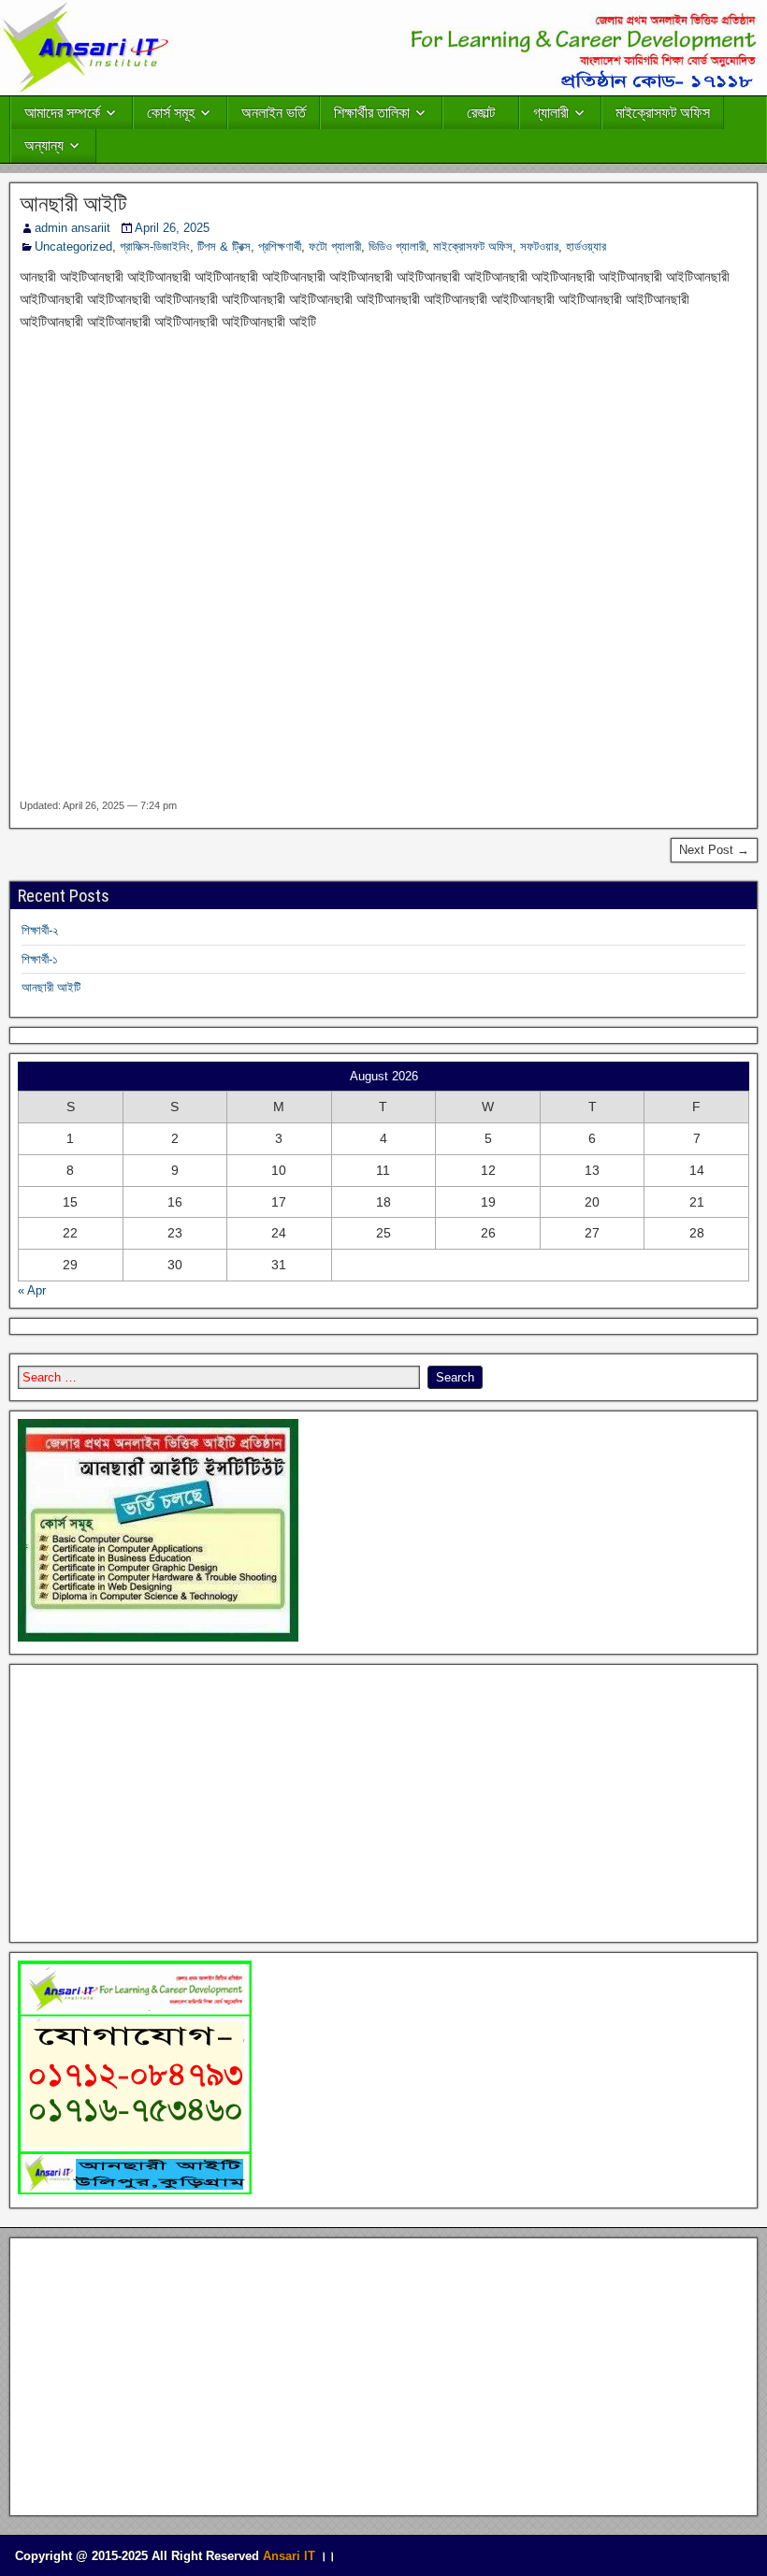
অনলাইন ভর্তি (274, 113)
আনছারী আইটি (73, 204)
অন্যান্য (44, 145)
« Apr (32, 1290)
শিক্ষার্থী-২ (40, 930)
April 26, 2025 (172, 228)
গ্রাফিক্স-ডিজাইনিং (155, 246)
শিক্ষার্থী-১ (40, 959)
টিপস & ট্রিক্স (224, 246)
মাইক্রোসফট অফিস (663, 113)
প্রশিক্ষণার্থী (280, 246)
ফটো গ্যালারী (335, 246)
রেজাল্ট (481, 113)
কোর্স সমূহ (171, 113)
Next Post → (714, 850)
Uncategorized (73, 246)
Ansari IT (289, 2556)
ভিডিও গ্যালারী (397, 246)
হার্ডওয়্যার (586, 246)
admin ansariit (72, 228)
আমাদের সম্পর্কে (62, 113)
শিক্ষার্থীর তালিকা (372, 113)
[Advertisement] (383, 565)
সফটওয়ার (539, 246)
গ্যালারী (551, 113)
